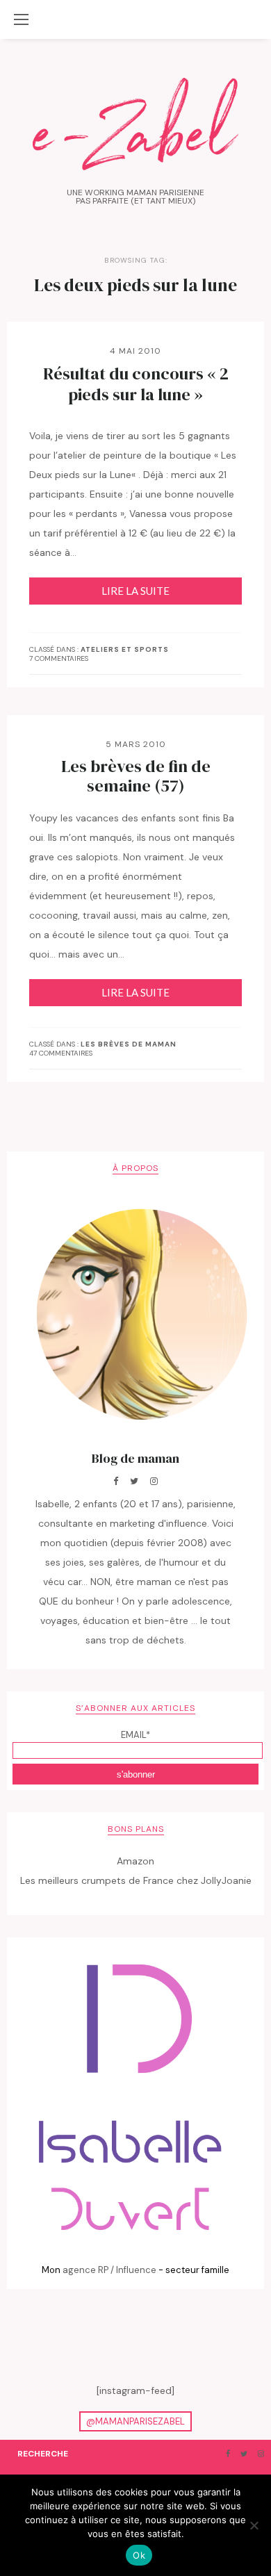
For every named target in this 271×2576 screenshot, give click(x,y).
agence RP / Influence (109, 2270)
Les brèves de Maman (129, 1044)
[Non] (254, 2525)
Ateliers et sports (125, 650)
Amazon (135, 1861)
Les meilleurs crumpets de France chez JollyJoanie (136, 1880)
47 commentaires (61, 1053)
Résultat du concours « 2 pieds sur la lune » (136, 384)
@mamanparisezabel (135, 2421)
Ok (139, 2555)
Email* (135, 1735)
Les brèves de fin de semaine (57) (136, 776)
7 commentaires (59, 658)
